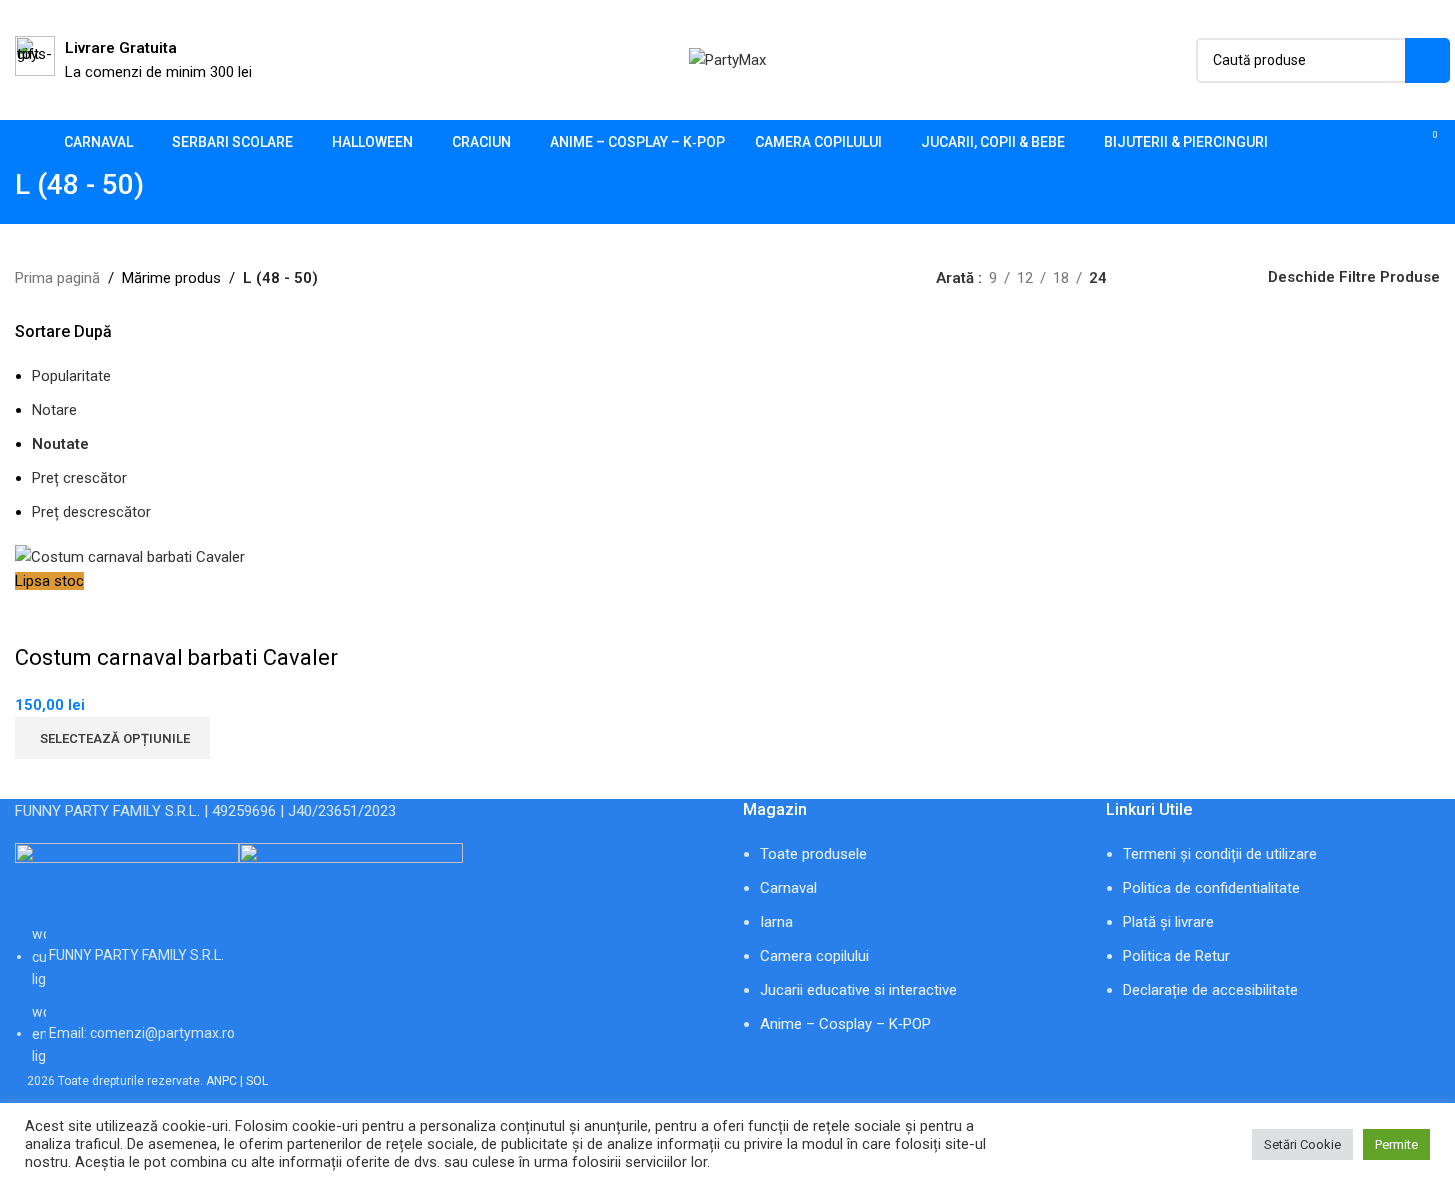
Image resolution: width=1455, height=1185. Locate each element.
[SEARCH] (1427, 60)
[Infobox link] (133, 60)
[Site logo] (727, 59)
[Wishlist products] (1390, 143)
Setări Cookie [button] (1302, 1144)
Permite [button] (1396, 1144)
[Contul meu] (1354, 143)
